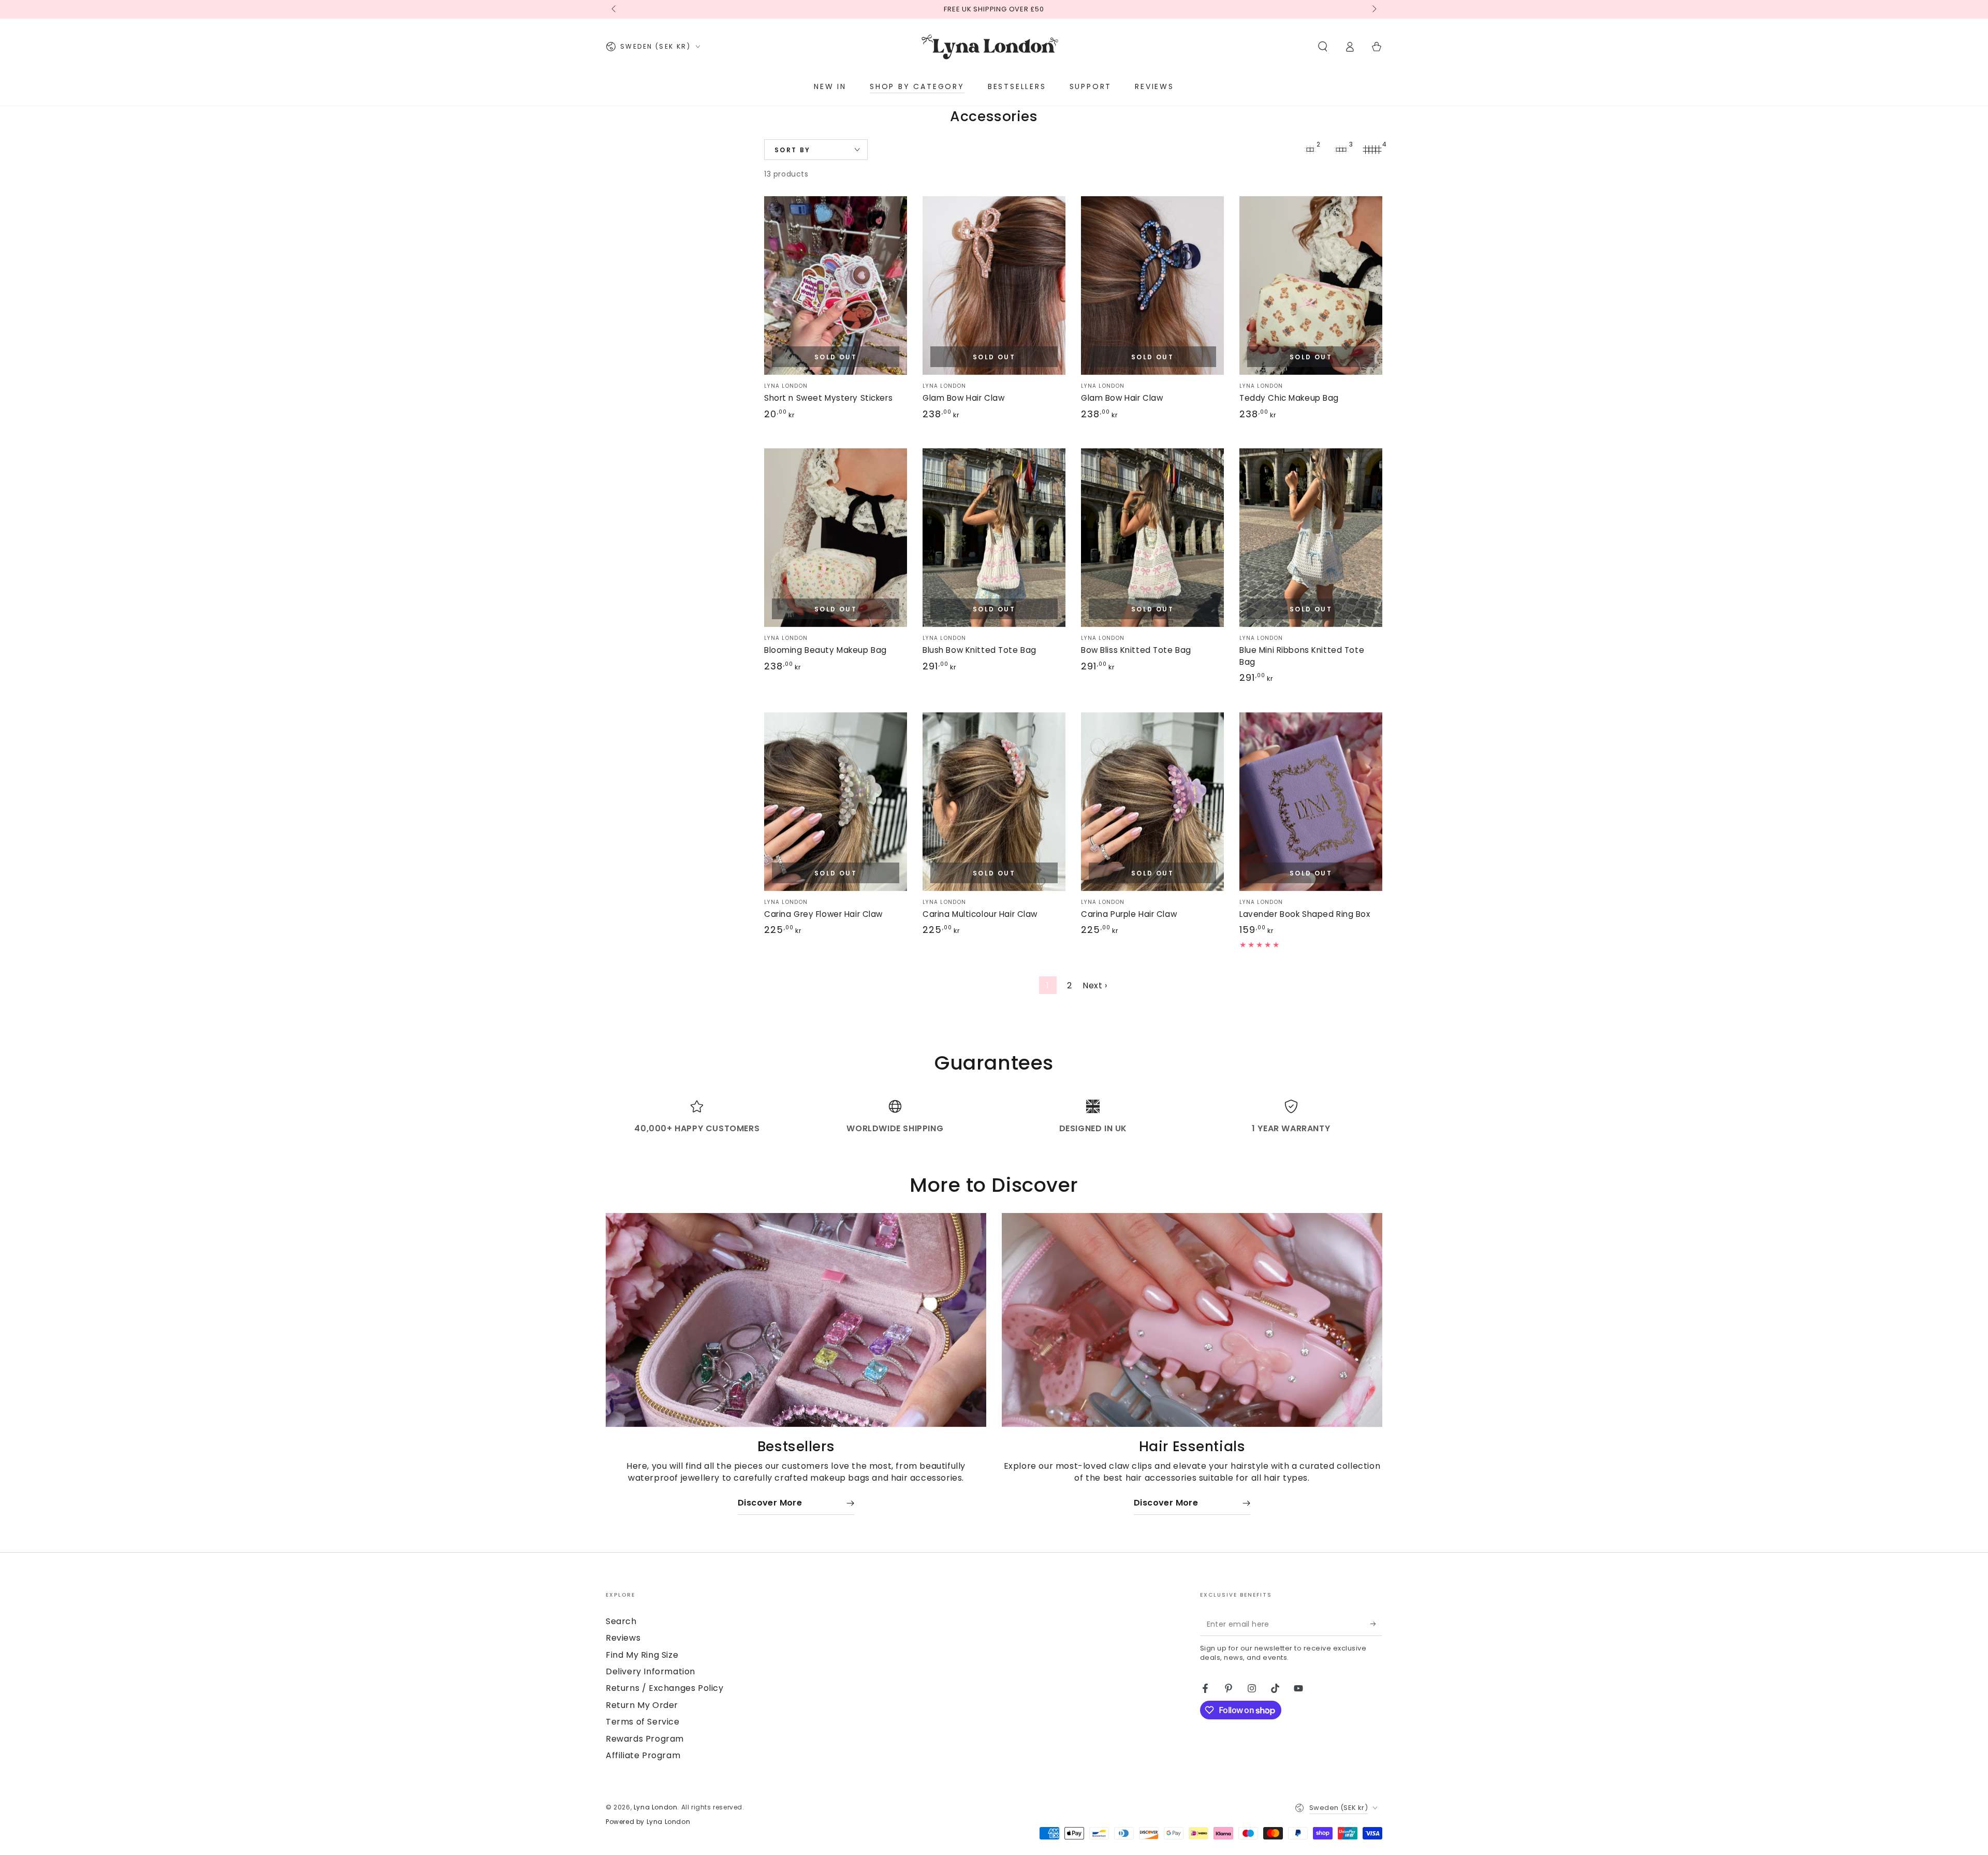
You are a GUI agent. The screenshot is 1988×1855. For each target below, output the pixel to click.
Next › (1095, 985)
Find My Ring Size (642, 1655)
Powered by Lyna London (648, 1822)
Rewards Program (645, 1739)
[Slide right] (1373, 9)
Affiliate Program (643, 1755)
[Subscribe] (1376, 1624)
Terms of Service (643, 1722)
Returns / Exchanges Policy (665, 1688)
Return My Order (642, 1705)
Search (621, 1621)
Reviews (623, 1638)
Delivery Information (651, 1671)
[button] (1323, 47)
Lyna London (656, 1807)
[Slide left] (615, 9)
